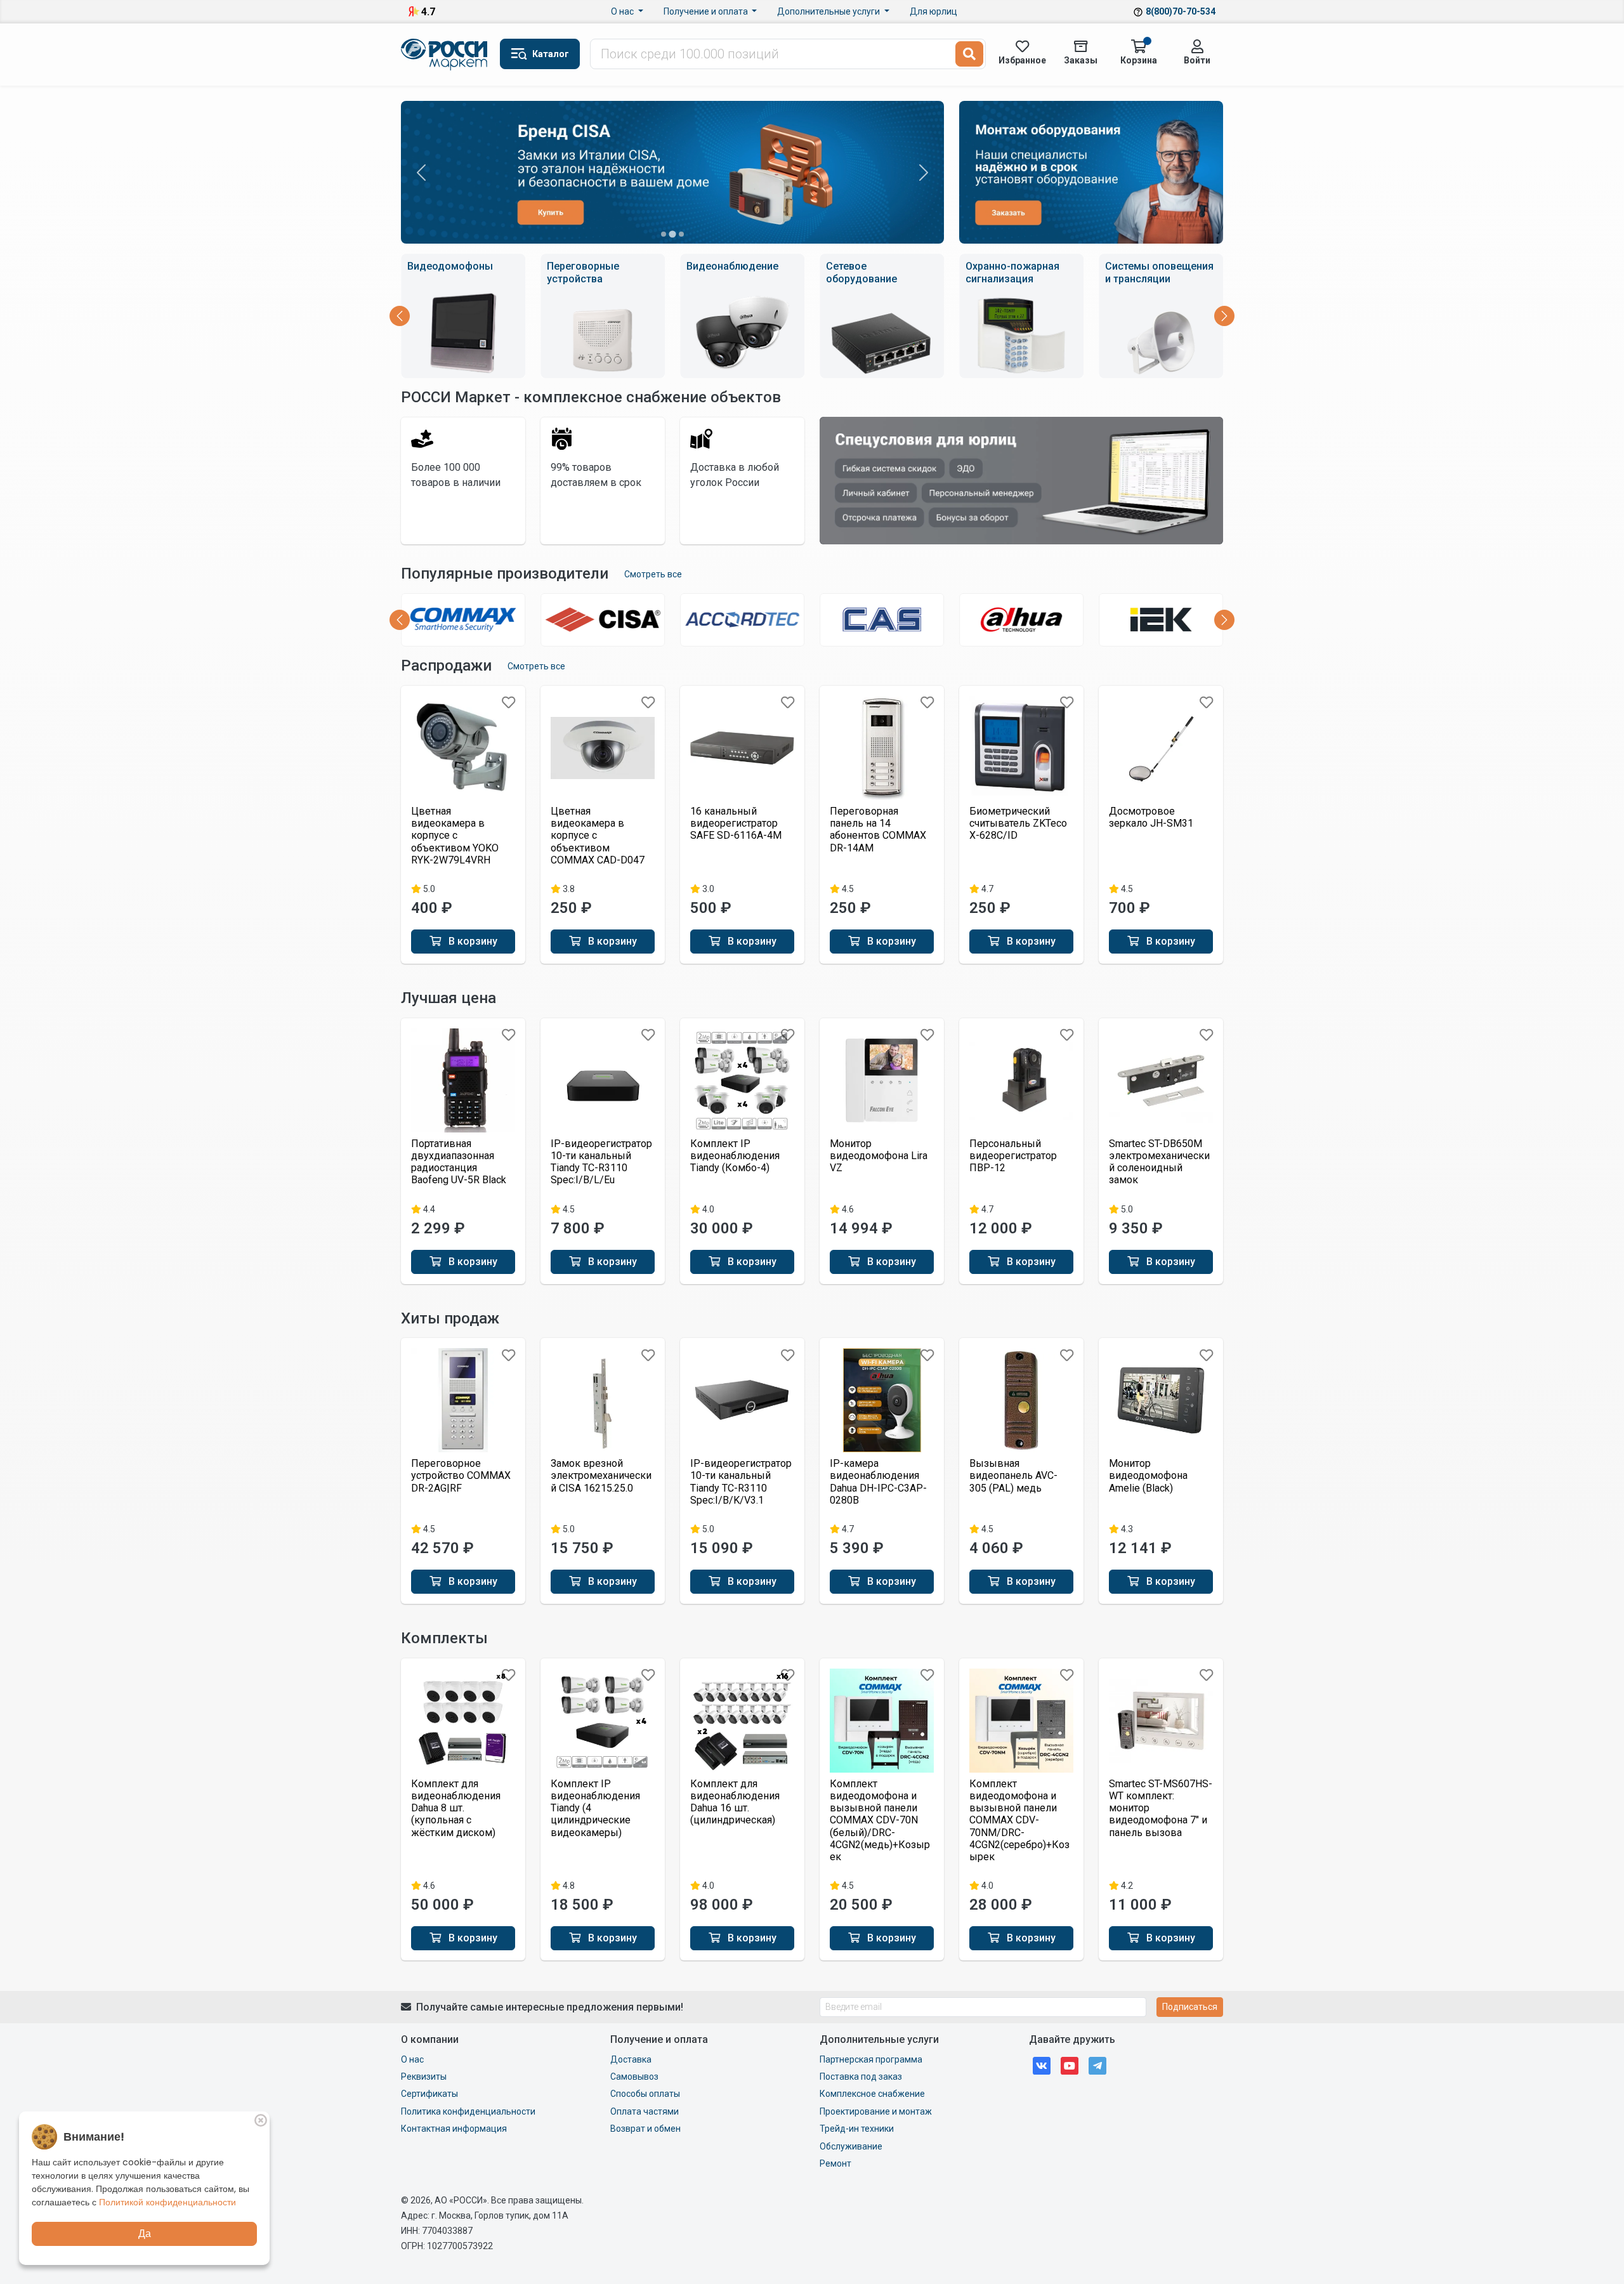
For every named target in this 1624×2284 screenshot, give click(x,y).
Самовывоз (634, 2077)
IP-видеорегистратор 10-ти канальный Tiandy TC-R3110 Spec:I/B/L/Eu (601, 1162)
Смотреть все (653, 574)
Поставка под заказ (861, 2077)
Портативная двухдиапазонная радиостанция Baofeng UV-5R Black (459, 1162)
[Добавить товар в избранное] (508, 703)
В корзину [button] (472, 941)
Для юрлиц (933, 11)
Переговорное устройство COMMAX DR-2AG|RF (461, 1475)
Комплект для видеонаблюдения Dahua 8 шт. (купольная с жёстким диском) (456, 1808)
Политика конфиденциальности (468, 2111)
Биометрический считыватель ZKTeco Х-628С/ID (1018, 823)
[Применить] (969, 54)
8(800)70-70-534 (1181, 11)
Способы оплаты (645, 2094)
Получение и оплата (707, 11)
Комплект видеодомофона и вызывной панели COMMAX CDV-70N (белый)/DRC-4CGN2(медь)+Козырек (880, 1820)
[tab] (664, 234)
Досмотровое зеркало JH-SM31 (1151, 817)
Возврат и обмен (645, 2129)
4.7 (428, 12)
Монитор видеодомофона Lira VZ (879, 1156)
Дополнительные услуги (829, 11)
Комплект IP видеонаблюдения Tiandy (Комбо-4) (735, 1156)
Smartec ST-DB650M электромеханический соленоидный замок (1159, 1162)
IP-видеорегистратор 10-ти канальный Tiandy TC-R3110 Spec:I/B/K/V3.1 (741, 1482)
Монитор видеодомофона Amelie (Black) (1148, 1475)
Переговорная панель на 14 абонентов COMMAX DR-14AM (878, 830)
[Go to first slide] (924, 173)
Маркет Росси (445, 55)
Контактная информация (454, 2129)
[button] (540, 54)
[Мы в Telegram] (1097, 2065)
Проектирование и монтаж (876, 2111)
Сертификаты (429, 2094)
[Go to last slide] (400, 316)
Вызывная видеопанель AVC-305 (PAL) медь (1013, 1475)
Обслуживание (851, 2146)
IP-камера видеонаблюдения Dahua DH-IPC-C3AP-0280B (878, 1482)
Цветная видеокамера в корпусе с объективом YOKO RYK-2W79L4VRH (455, 836)
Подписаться (1190, 2007)
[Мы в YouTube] (1070, 2065)
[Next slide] (1224, 316)
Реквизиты (424, 2077)
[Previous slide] (421, 173)
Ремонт (835, 2163)
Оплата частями (645, 2111)
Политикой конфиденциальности (167, 2202)
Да (145, 2234)
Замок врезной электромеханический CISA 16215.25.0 (601, 1475)
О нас (623, 11)
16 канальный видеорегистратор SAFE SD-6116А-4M (736, 823)
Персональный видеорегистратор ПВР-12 (1013, 1156)
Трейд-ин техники (857, 2129)
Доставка (631, 2059)
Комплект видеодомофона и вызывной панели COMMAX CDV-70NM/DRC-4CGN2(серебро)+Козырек (1019, 1820)
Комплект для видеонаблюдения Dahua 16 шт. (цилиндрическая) (735, 1802)
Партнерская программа (871, 2059)
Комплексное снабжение (872, 2094)
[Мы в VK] (1042, 2065)
